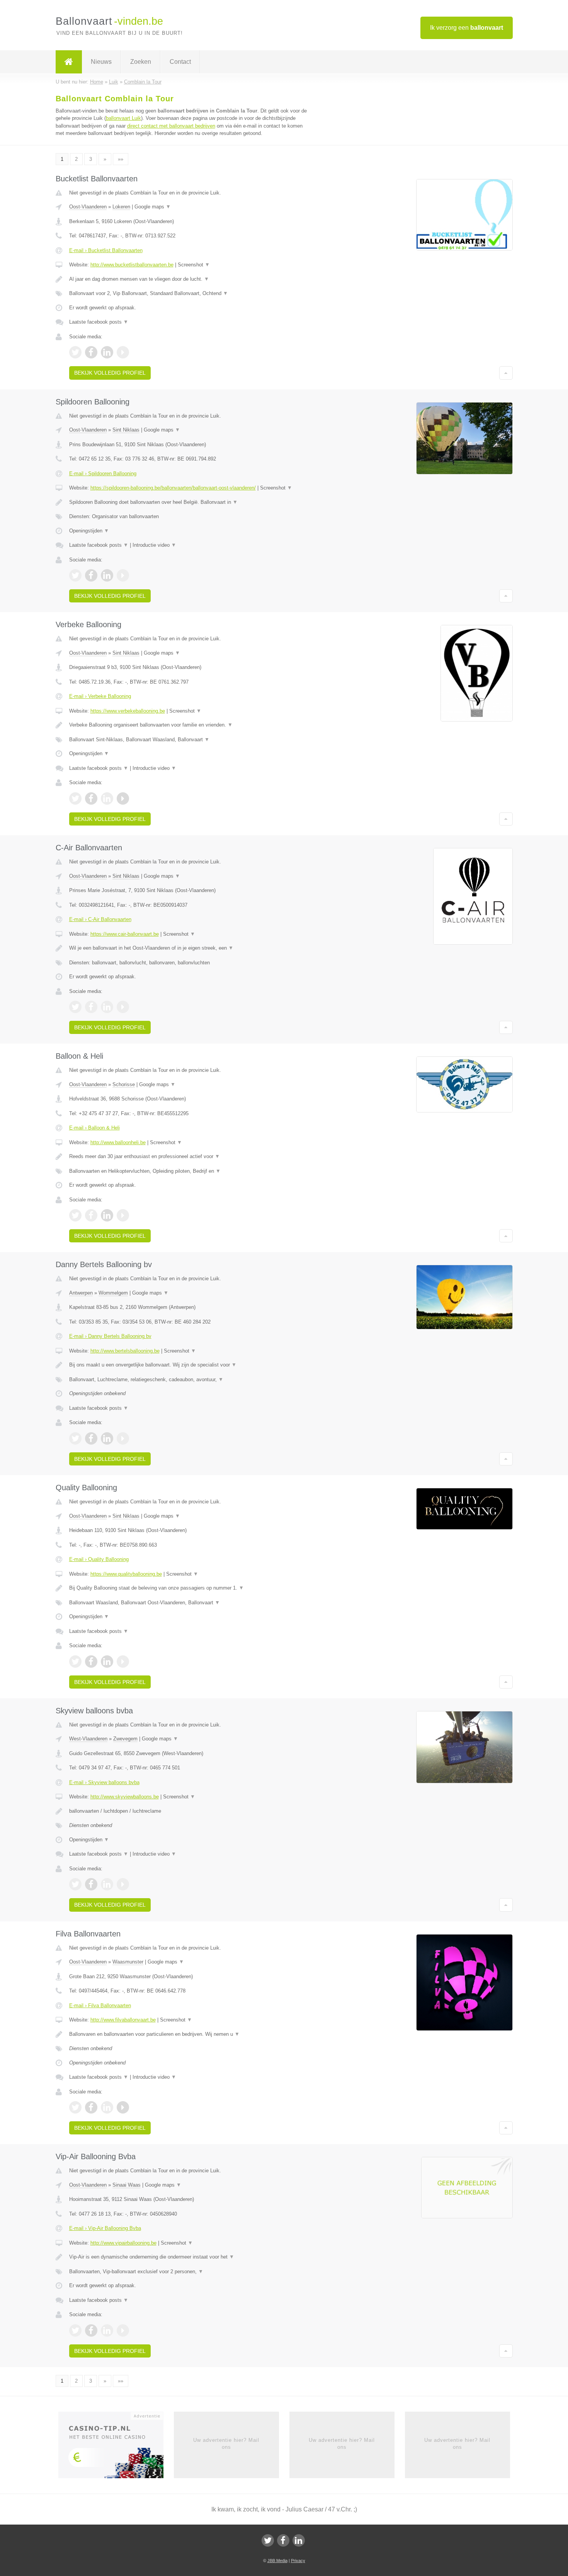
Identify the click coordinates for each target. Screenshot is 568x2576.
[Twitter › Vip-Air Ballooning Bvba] (75, 2330)
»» (121, 159)
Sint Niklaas (126, 430)
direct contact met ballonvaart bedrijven (171, 126)
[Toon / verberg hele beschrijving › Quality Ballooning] (188, 1588)
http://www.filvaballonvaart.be (123, 2020)
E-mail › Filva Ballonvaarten (100, 2005)
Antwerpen (81, 1293)
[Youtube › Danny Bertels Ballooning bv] (123, 1438)
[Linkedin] (299, 2540)
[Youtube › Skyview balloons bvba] (123, 1884)
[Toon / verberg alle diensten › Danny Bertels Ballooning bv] (188, 1380)
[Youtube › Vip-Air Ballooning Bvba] (123, 2330)
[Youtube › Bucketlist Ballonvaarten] (123, 352)
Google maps (153, 207)
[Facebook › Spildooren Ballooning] (91, 575)
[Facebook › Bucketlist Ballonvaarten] (91, 352)
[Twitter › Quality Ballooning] (75, 1662)
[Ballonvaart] (69, 62)
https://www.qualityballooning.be (126, 1574)
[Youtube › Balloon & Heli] (123, 1215)
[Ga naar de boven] (506, 373)
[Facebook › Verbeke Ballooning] (91, 798)
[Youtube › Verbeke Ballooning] (123, 798)
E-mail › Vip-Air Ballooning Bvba (105, 2228)
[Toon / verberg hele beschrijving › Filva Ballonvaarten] (188, 2034)
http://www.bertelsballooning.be (125, 1351)
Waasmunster (128, 1962)
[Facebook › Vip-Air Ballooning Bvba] (91, 2330)
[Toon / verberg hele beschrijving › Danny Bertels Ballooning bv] (188, 1365)
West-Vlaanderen (88, 1739)
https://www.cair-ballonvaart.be (125, 934)
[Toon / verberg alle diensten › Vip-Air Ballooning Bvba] (188, 2272)
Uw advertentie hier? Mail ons (226, 2444)
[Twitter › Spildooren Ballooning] (75, 575)
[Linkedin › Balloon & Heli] (107, 1215)
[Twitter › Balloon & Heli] (75, 1215)
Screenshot (194, 265)
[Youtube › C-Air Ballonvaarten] (123, 1007)
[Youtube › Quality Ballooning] (123, 1662)
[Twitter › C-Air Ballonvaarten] (75, 1007)
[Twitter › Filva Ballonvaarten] (75, 2107)
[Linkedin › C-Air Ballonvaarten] (107, 1007)
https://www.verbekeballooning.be (128, 711)
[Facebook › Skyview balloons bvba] (91, 1884)
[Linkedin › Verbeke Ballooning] (107, 798)
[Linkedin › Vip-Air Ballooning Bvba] (107, 2330)
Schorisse (124, 1084)
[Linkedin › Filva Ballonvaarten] (107, 2107)
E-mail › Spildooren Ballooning (103, 473)
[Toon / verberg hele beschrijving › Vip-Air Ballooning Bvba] (188, 2257)
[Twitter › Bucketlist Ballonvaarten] (75, 352)
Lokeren (121, 207)
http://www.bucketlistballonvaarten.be (132, 265)
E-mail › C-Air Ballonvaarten (100, 919)
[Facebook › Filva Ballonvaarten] (91, 2107)
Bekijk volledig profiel (110, 373)
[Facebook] (283, 2540)
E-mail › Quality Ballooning (99, 1559)
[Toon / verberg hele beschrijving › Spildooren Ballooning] (188, 502)
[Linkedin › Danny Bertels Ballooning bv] (107, 1438)
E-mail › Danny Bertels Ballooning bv (110, 1336)
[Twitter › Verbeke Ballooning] (75, 798)
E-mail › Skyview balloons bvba (104, 1782)
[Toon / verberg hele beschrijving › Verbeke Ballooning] (188, 725)
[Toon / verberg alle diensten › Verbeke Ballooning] (188, 740)
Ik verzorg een (467, 28)
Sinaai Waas (127, 2185)
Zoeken (141, 62)
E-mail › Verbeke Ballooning (100, 696)
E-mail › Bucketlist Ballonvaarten (106, 250)
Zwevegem (125, 1739)
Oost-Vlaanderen (88, 207)
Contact (180, 62)
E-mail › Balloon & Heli (94, 1128)
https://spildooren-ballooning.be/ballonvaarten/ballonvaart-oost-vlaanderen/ (173, 488)
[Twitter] (268, 2540)
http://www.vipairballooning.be (123, 2243)
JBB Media (277, 2561)
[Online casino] (116, 2447)
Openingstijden (89, 531)
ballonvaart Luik (123, 118)
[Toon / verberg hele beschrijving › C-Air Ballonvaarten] (188, 948)
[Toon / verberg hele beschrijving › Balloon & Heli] (188, 1157)
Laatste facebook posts (99, 322)
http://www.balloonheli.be (118, 1142)
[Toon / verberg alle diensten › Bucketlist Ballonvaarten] (188, 293)
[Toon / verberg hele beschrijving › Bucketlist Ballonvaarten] (188, 279)
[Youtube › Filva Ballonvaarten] (123, 2107)
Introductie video (154, 545)
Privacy (298, 2561)
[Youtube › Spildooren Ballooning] (123, 575)
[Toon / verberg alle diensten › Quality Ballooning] (188, 1603)
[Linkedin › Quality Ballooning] (107, 1662)
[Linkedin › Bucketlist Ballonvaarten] (107, 352)
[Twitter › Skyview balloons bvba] (75, 1884)
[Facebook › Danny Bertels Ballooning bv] (91, 1438)
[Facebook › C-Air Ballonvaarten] (91, 1007)
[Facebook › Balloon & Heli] (91, 1215)
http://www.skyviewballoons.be (125, 1797)
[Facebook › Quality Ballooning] (91, 1662)
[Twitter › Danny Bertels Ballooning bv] (75, 1438)
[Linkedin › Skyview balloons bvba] (107, 1884)
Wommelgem (113, 1293)
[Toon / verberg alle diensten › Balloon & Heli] (188, 1171)
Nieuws (101, 62)
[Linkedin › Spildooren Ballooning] (107, 575)
